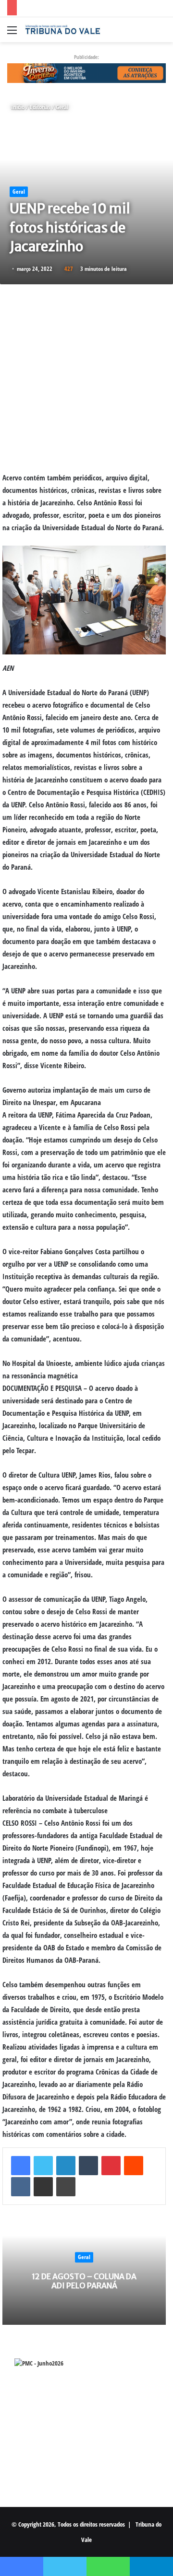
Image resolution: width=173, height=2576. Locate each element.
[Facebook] (21, 2166)
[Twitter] (43, 2166)
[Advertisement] (86, 378)
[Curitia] (86, 72)
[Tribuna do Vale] (62, 30)
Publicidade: (86, 57)
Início (17, 107)
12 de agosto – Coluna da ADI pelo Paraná (84, 2281)
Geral (62, 107)
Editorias (40, 107)
